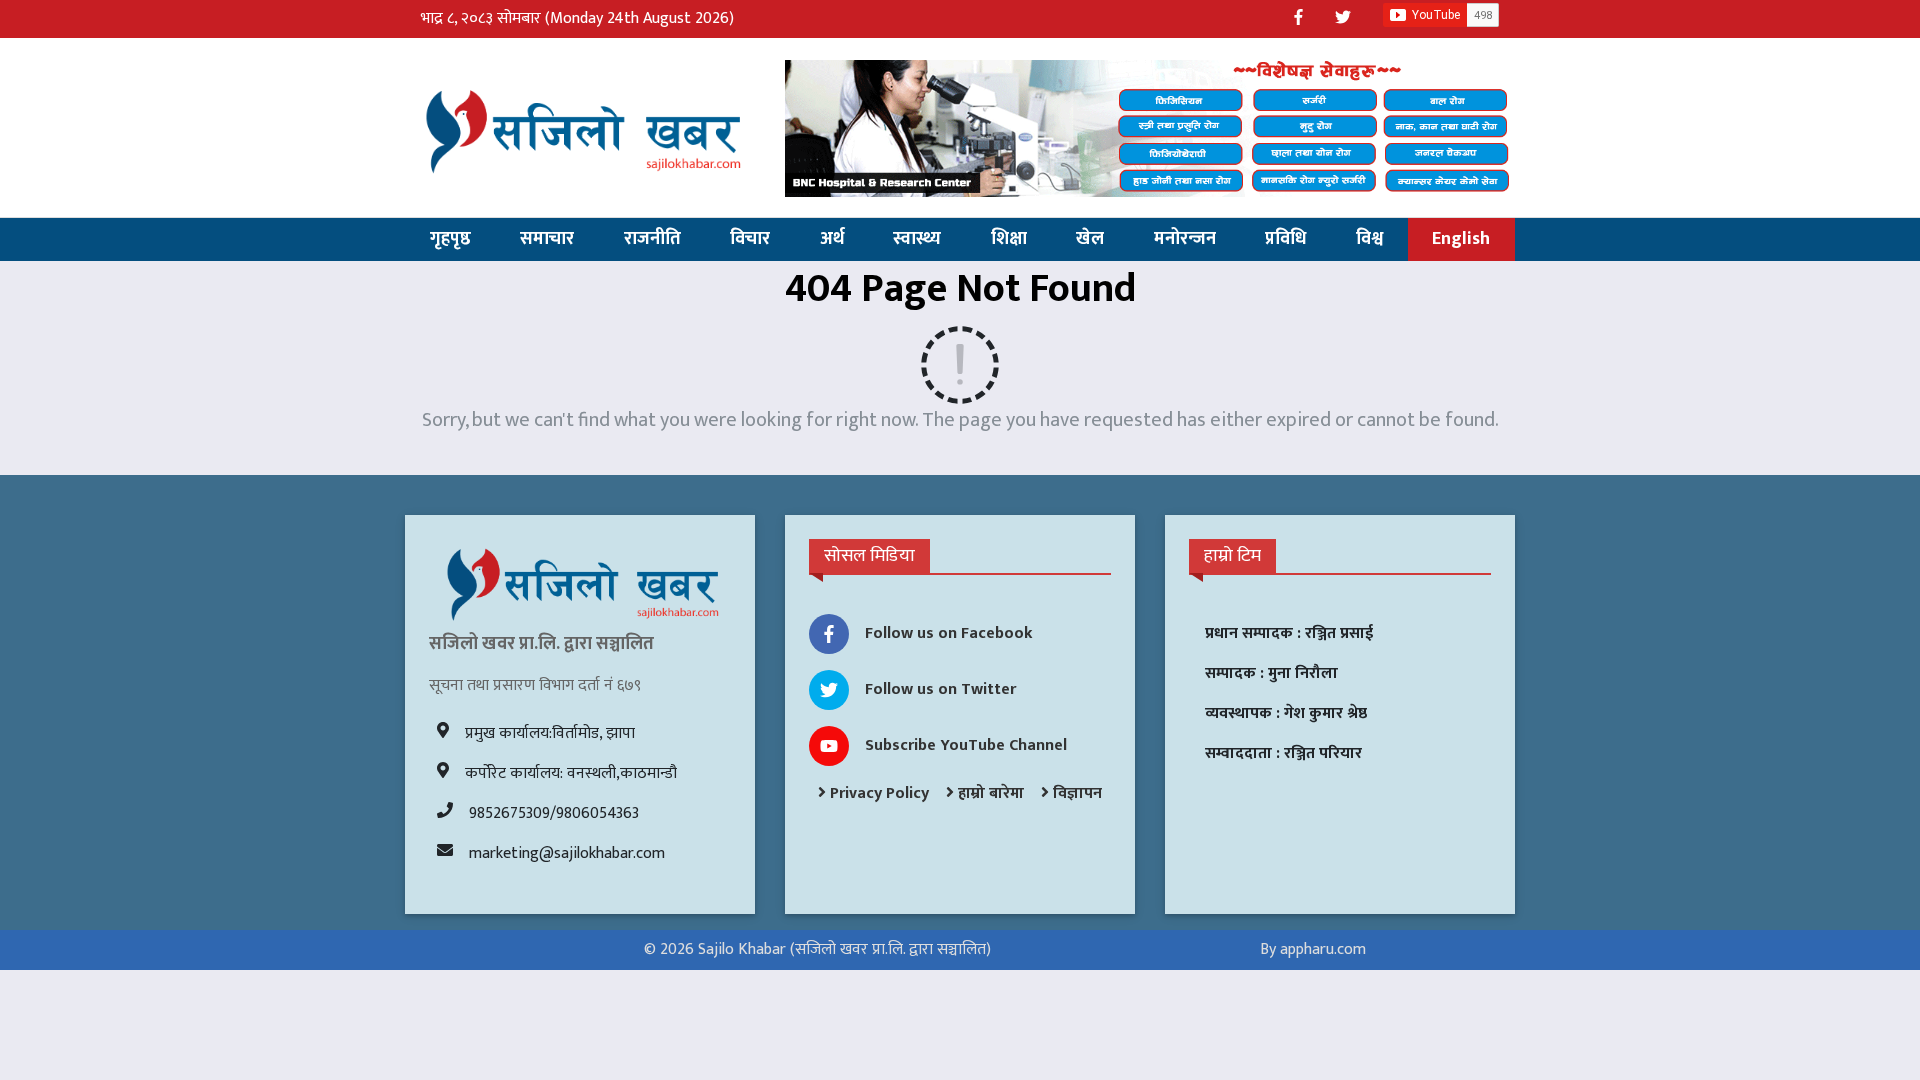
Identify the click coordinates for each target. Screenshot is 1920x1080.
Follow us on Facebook (949, 633)
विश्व (1369, 239)
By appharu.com (1313, 949)
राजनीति (652, 239)
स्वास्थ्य (917, 239)
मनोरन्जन (1185, 239)
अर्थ (832, 239)
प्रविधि (1285, 239)
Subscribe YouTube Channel (966, 745)
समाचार (547, 239)
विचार (750, 239)
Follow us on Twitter (940, 689)
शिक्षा (1009, 239)
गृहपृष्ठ (450, 239)
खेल (1090, 239)
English (1461, 239)
